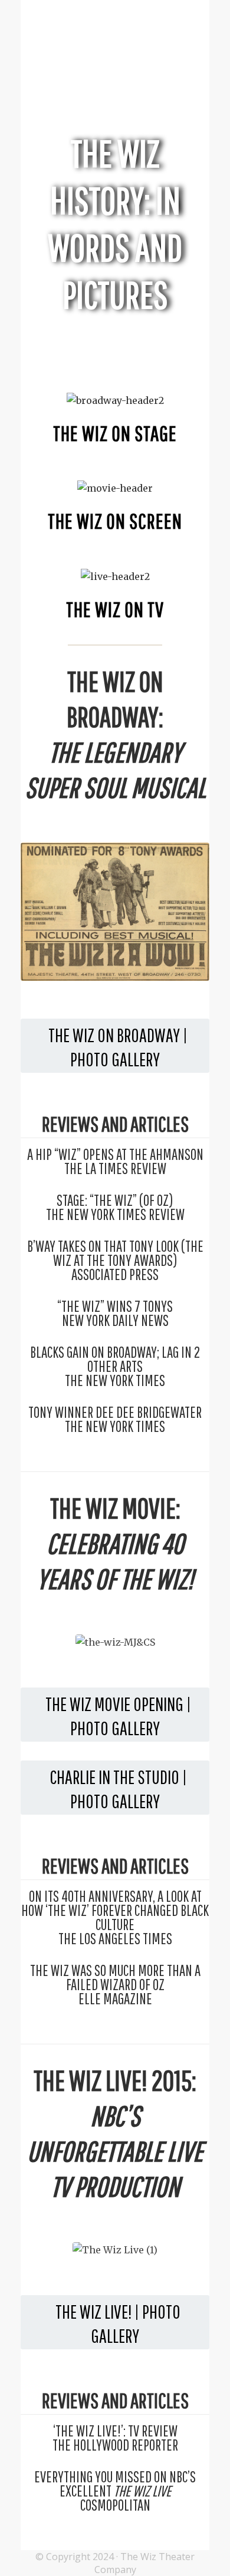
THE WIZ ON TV (115, 609)
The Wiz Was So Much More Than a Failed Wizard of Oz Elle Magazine (115, 1984)
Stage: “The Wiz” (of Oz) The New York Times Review (115, 1207)
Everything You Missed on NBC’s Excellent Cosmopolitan (115, 2491)
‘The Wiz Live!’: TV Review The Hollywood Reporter (115, 2438)
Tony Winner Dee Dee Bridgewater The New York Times (115, 1419)
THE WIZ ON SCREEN (115, 521)
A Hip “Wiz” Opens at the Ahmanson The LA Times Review (115, 1161)
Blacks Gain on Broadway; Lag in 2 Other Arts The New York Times (115, 1366)
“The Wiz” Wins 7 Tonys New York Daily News (115, 1313)
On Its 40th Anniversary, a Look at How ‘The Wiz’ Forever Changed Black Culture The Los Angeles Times (115, 1917)
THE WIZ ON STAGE (115, 433)
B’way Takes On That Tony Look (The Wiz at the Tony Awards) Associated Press (115, 1260)
